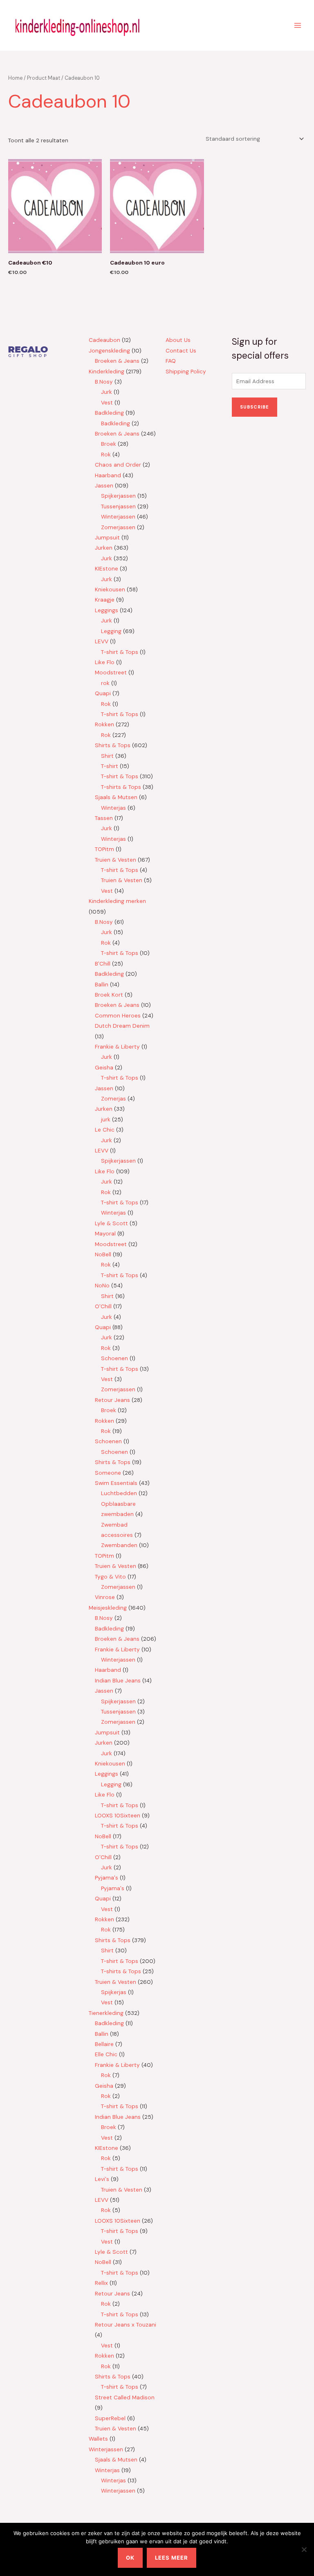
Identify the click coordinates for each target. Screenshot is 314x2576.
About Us (178, 340)
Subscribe (255, 407)
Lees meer (172, 2558)
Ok (130, 2558)
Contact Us (181, 350)
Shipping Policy (186, 371)
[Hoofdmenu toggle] (298, 25)
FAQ (171, 361)
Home (15, 78)
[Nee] (304, 2549)
